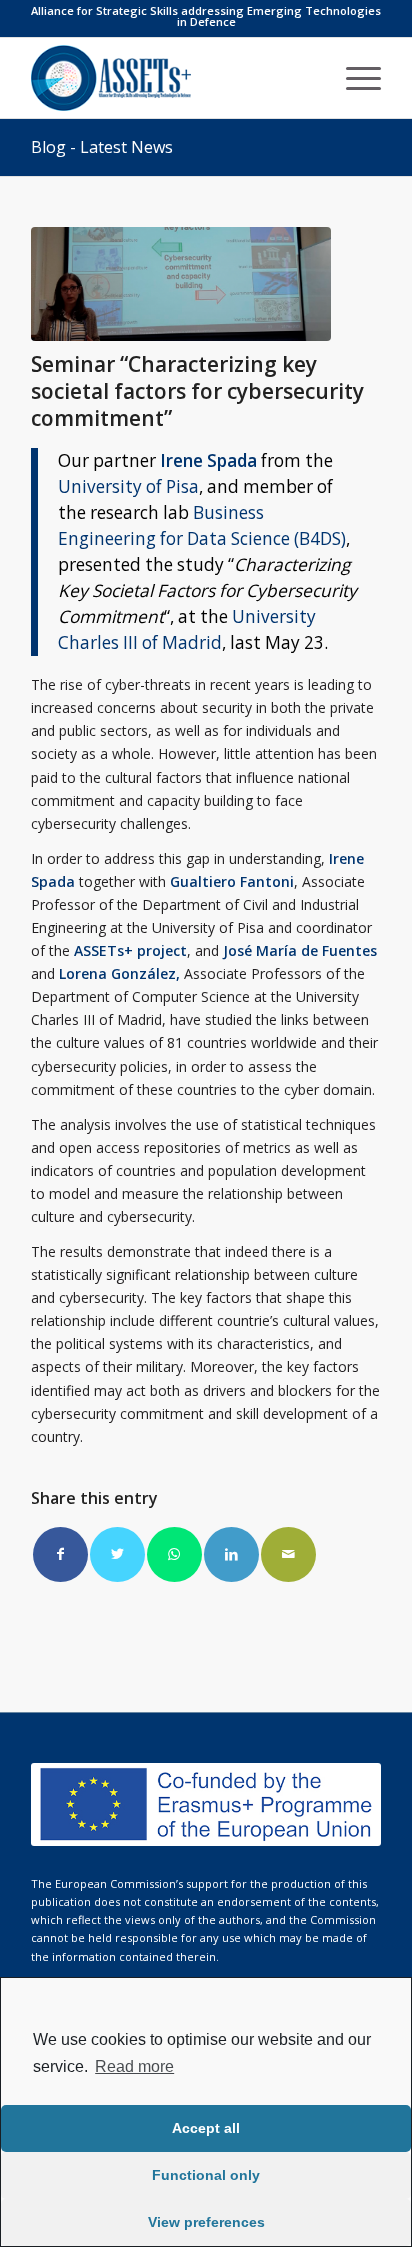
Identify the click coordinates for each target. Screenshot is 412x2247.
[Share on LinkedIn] (231, 1554)
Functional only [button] (206, 2175)
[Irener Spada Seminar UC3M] (181, 284)
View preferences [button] (206, 2222)
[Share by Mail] (288, 1554)
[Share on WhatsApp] (174, 1554)
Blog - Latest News (102, 147)
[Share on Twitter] (117, 1554)
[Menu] (353, 78)
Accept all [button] (206, 2128)
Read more (134, 2066)
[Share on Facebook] (60, 1554)
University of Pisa (128, 486)
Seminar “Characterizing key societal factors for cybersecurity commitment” (197, 391)
